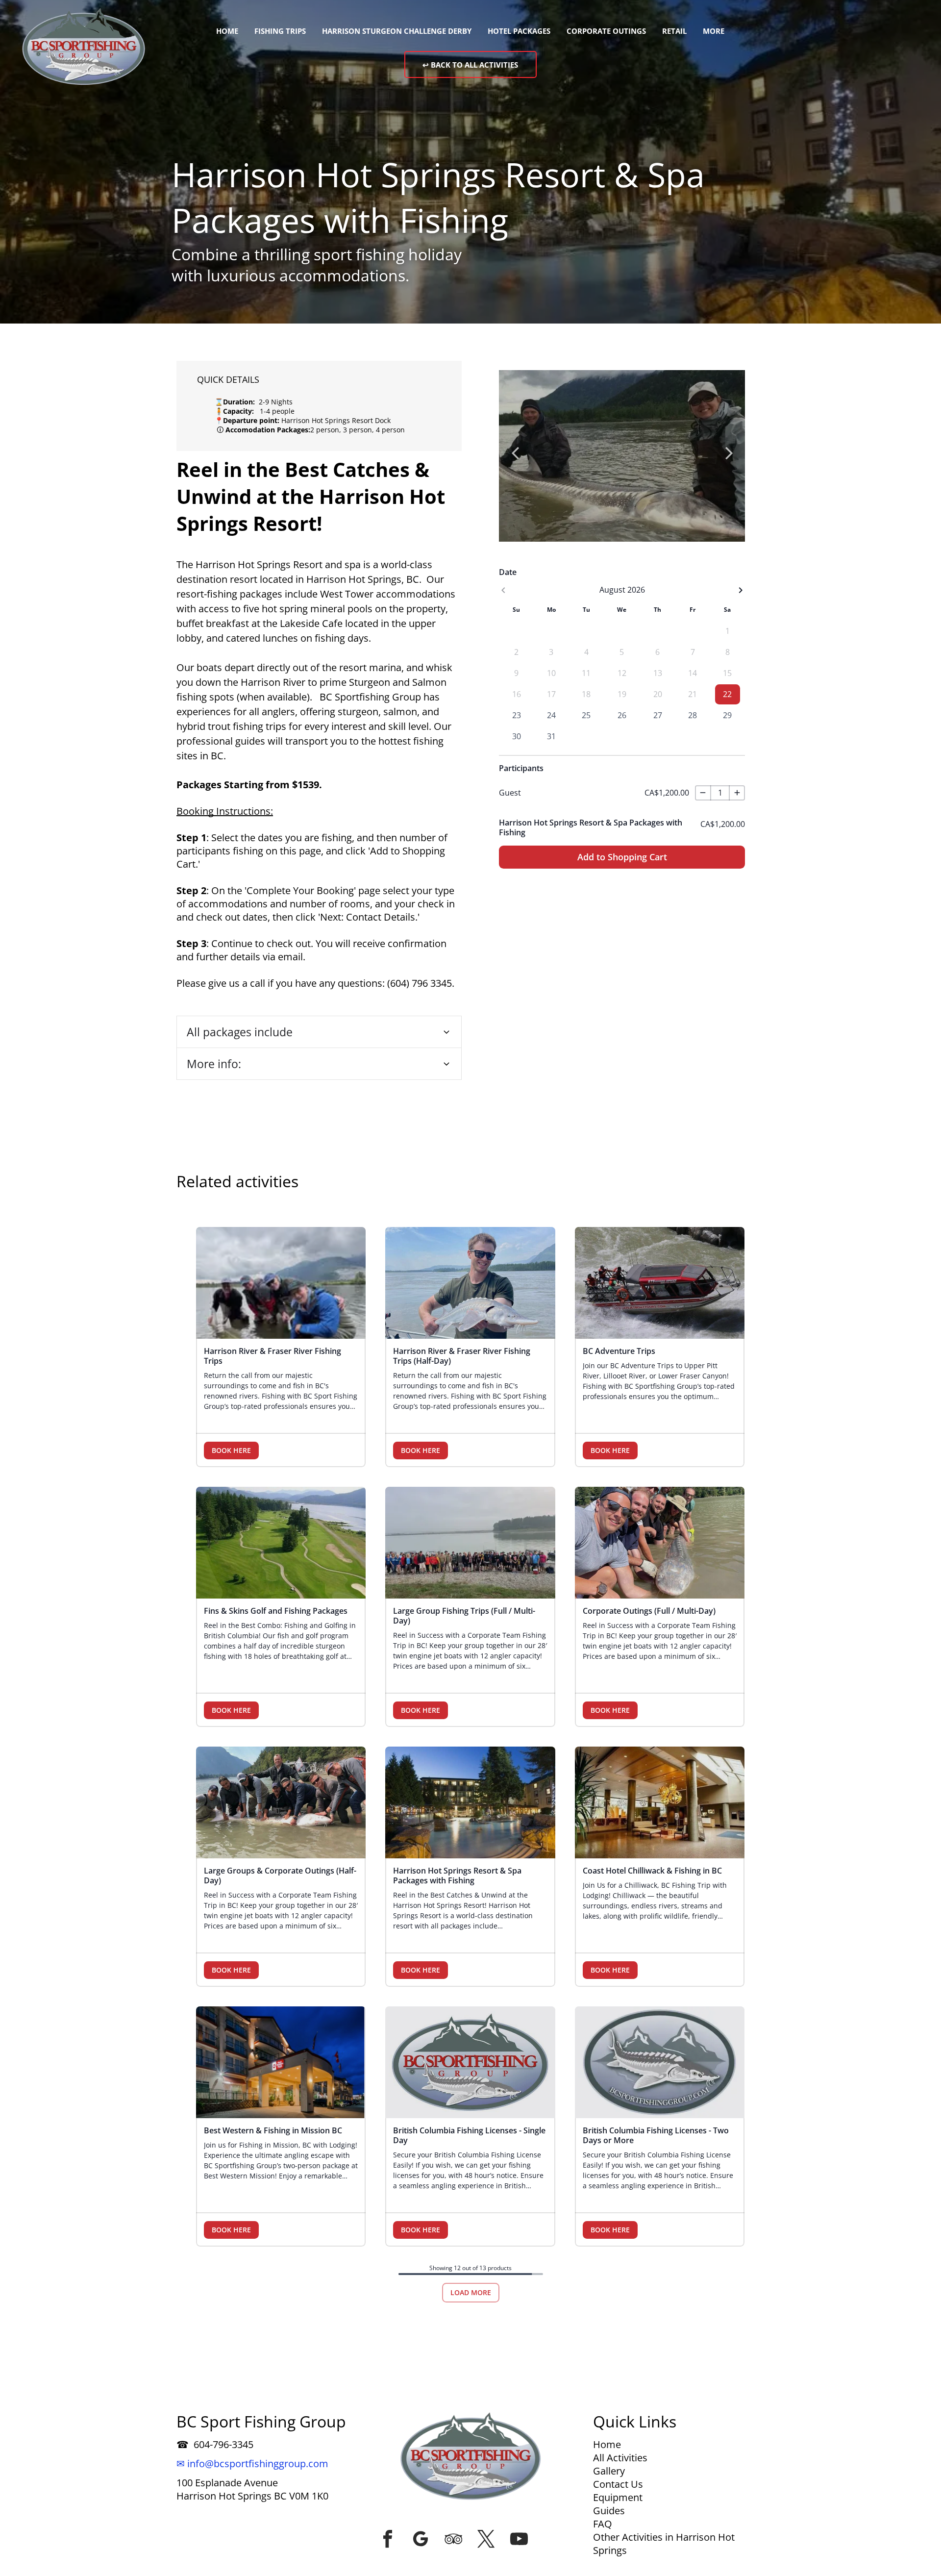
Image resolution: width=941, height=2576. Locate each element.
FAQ (603, 2524)
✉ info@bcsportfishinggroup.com (252, 2463)
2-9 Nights (274, 402)
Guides (609, 2511)
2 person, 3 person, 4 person (358, 430)
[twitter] (486, 2539)
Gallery (609, 2471)
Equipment (618, 2497)
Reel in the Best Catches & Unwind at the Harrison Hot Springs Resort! (311, 496)
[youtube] (519, 2539)
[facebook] (388, 2539)
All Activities (620, 2458)
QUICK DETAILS (228, 379)
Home (607, 2444)
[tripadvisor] (453, 2539)
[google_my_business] (421, 2539)
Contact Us (618, 2484)
